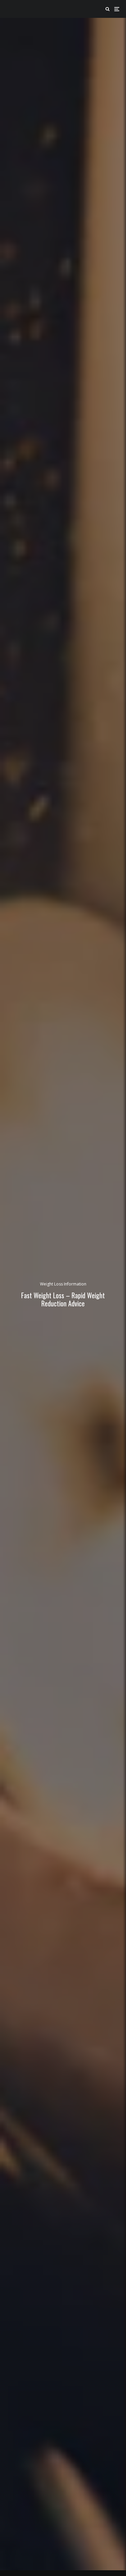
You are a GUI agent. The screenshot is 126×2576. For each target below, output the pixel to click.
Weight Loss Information (63, 1284)
